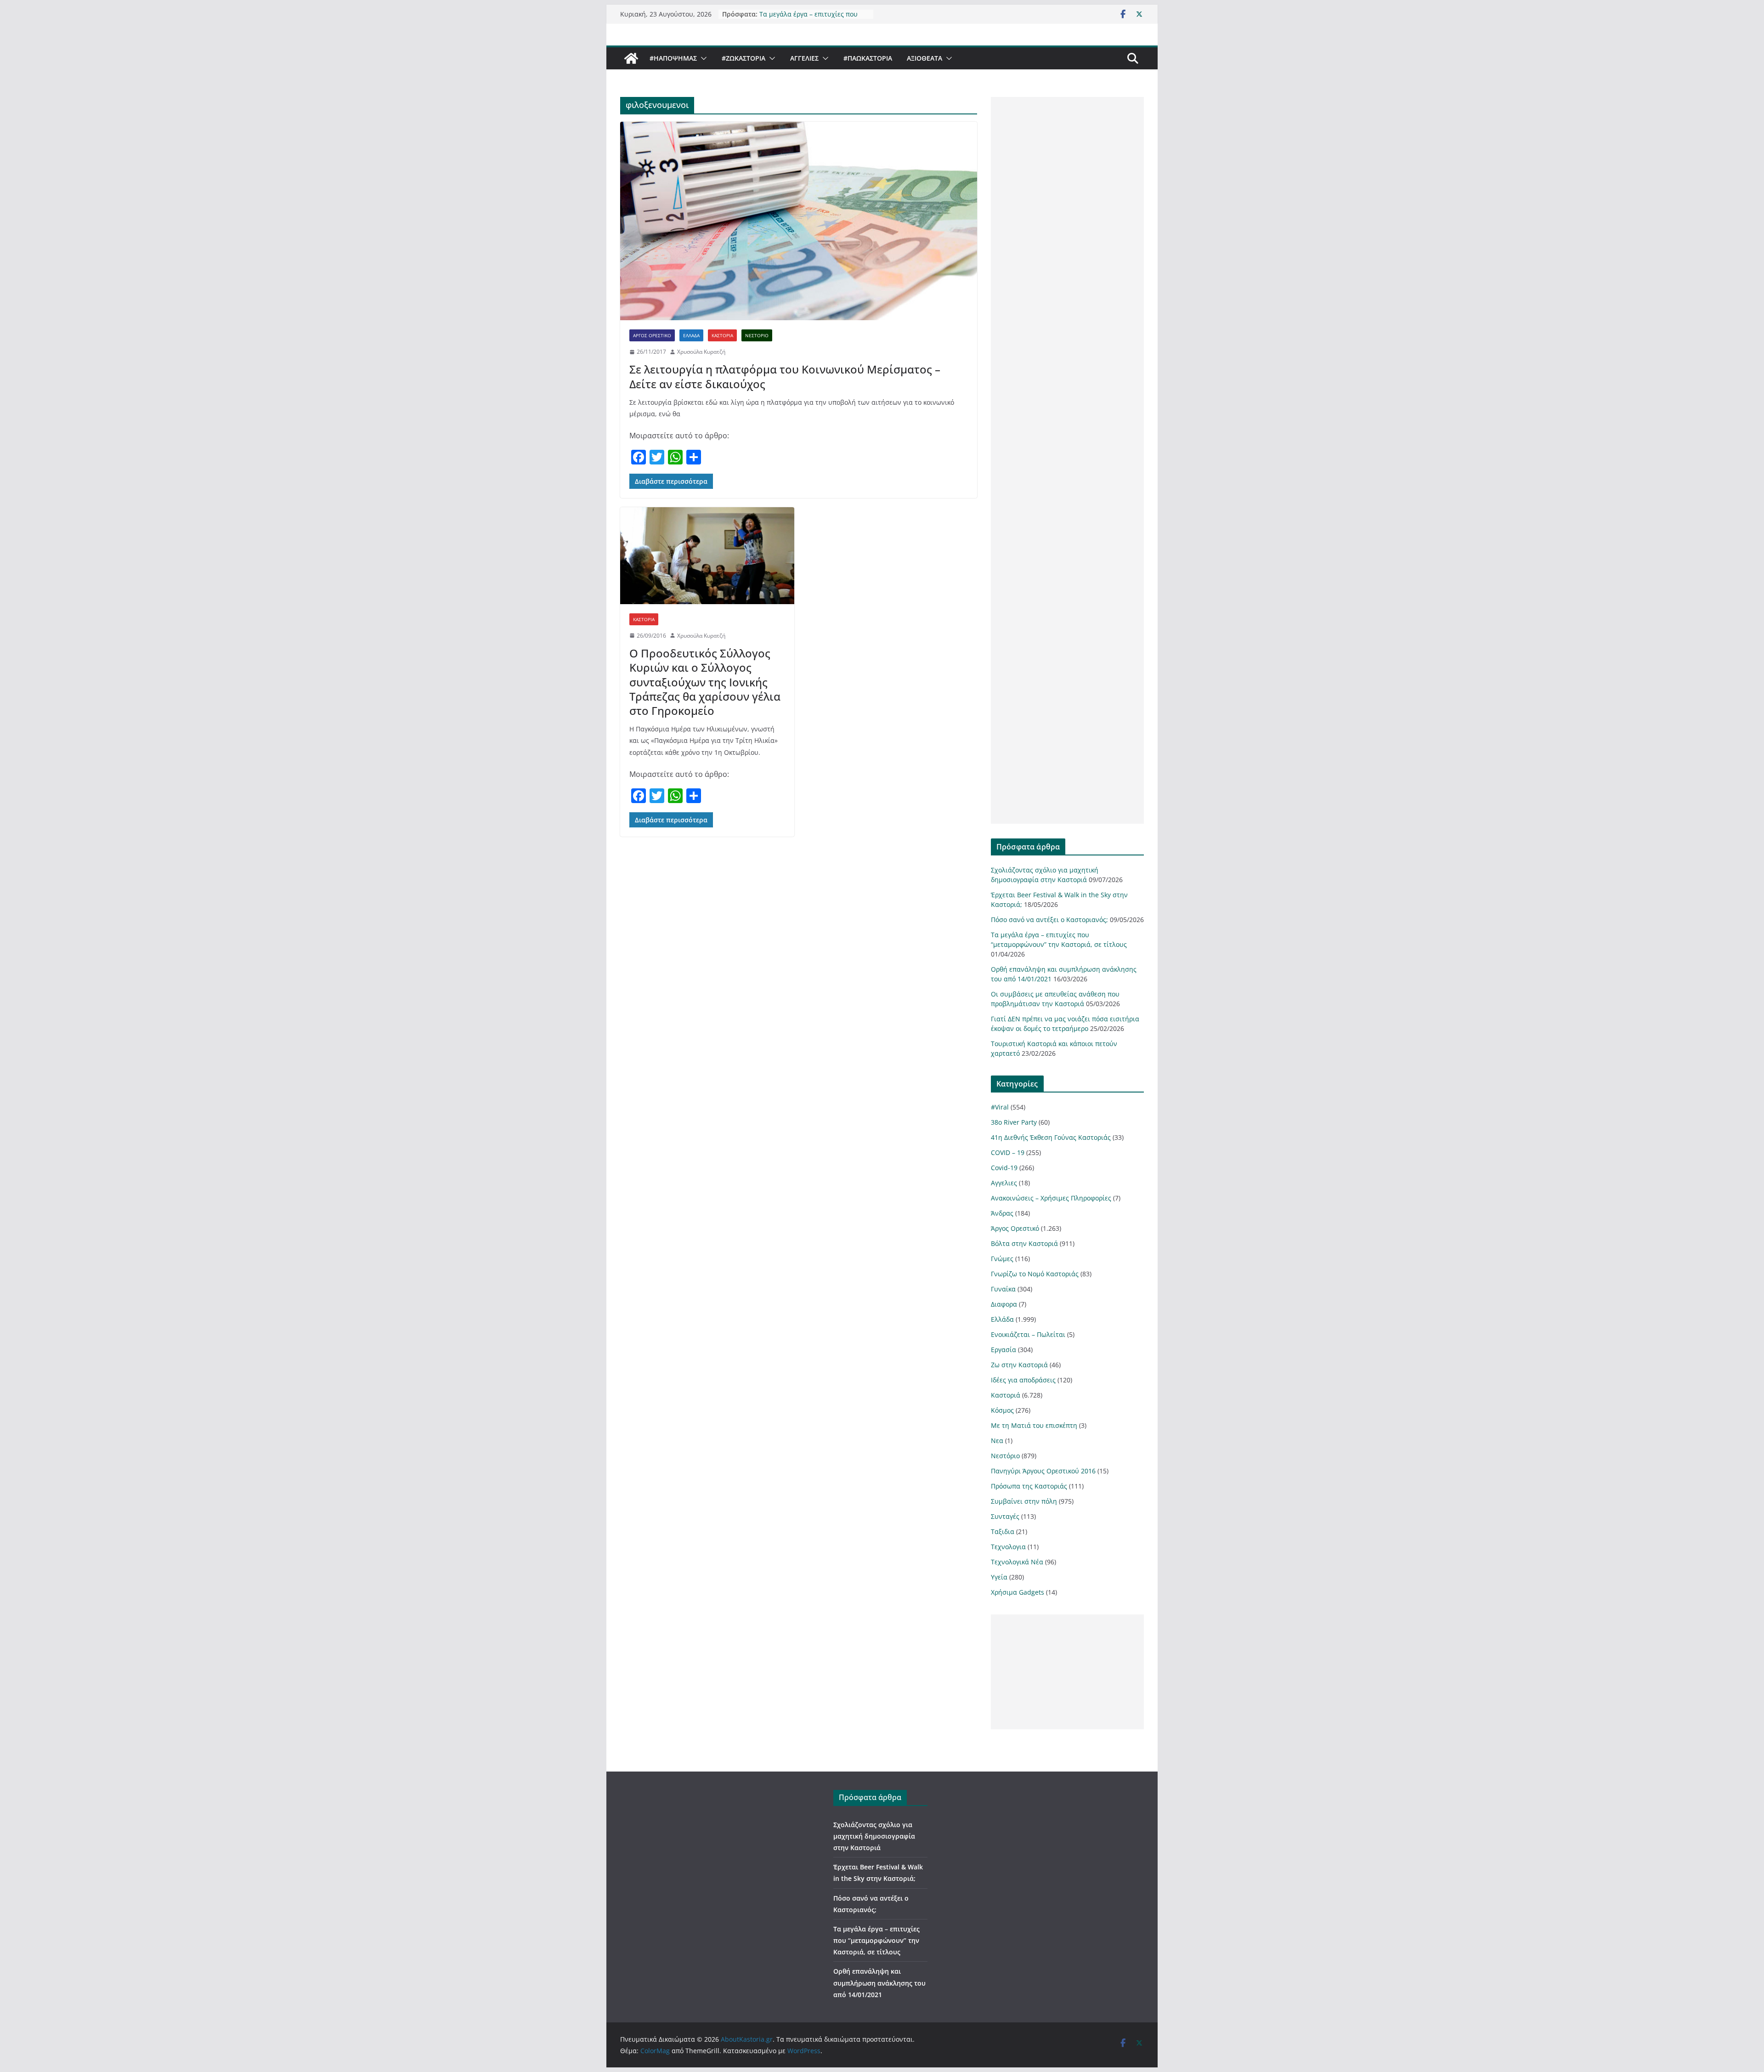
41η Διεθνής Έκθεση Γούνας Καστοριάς (1051, 1137)
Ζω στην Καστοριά (1019, 1365)
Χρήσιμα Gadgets (1018, 1592)
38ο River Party (1014, 1122)
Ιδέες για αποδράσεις (1023, 1380)
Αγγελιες (804, 58)
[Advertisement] (1067, 460)
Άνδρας (1002, 1213)
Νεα (997, 1441)
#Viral (1000, 1107)
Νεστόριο (757, 335)
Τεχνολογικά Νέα (1017, 1562)
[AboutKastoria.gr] (631, 58)
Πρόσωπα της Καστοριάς (1029, 1486)
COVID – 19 (1008, 1152)
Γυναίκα (1003, 1289)
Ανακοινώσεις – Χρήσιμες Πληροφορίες (1051, 1198)
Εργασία (1004, 1350)
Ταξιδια (1003, 1531)
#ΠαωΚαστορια (868, 58)
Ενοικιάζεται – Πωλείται (1028, 1334)
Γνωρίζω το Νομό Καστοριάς (1035, 1274)
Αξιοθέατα (924, 58)
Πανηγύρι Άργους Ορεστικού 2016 (1043, 1471)
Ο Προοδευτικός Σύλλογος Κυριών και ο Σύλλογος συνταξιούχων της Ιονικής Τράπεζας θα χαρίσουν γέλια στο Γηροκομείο (705, 682)
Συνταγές (1005, 1516)
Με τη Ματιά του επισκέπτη (1034, 1425)
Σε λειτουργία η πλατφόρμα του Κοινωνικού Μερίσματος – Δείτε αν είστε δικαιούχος (785, 376)
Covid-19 (1004, 1168)
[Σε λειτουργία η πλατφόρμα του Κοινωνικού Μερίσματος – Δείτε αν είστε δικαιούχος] (799, 221)
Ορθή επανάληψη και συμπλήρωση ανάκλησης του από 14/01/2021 (879, 1983)
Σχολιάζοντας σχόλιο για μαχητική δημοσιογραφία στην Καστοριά (874, 1836)
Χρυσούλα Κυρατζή (701, 352)
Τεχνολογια (1008, 1547)
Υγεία (999, 1577)
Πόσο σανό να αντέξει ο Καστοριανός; (1049, 920)
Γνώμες (1002, 1259)
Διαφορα (1004, 1304)
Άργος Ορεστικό (652, 335)
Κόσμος (1002, 1410)
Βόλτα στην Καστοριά (1024, 1243)
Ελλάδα (691, 335)
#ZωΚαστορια (743, 58)
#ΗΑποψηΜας (673, 58)
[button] (702, 58)
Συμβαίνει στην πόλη (1024, 1501)
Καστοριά (722, 335)
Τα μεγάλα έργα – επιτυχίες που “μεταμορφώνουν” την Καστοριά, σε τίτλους (876, 1940)
